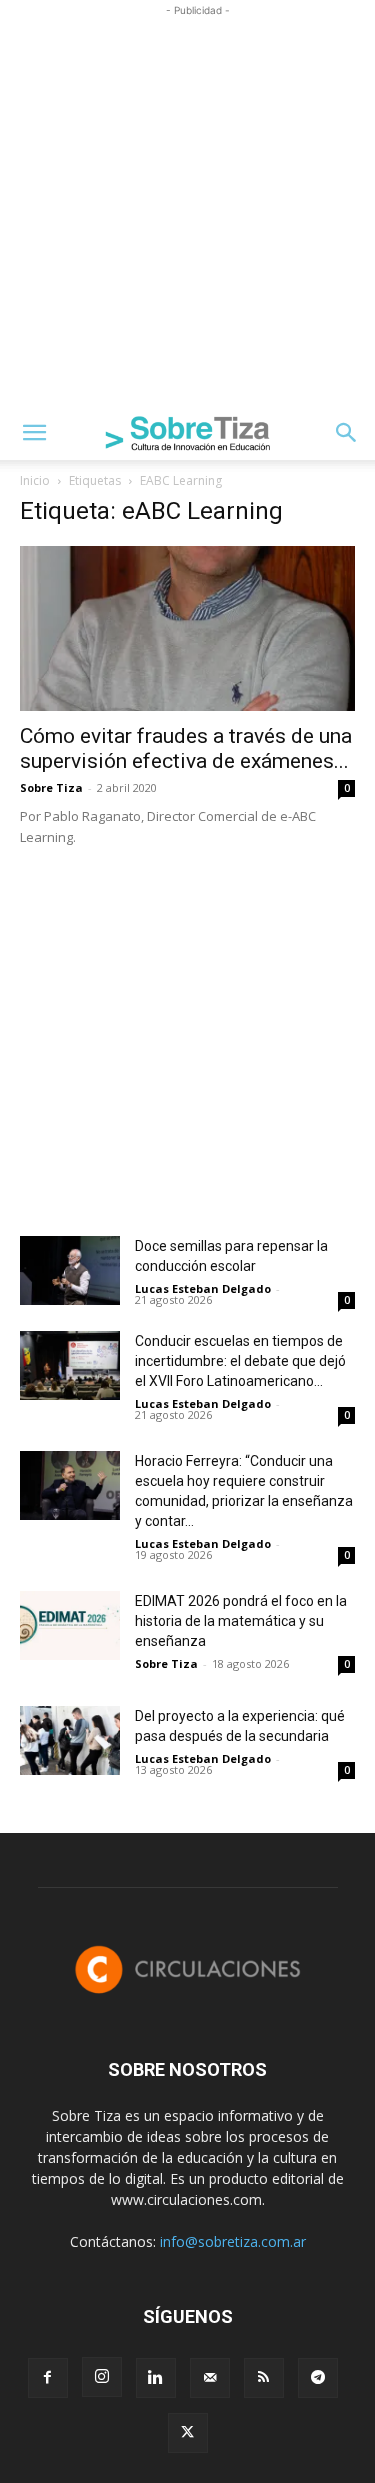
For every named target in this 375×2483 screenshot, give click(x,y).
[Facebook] (48, 2378)
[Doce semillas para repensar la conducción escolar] (70, 1270)
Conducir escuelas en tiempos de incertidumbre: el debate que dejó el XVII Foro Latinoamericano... (240, 1361)
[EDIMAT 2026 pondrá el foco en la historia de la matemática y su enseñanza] (70, 1625)
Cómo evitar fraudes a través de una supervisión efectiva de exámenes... (186, 748)
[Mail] (210, 2378)
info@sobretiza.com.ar (233, 2241)
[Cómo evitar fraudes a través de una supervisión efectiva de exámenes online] (187, 628)
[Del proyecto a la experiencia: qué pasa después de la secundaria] (70, 1740)
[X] (188, 2433)
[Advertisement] (187, 208)
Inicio (35, 480)
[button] (34, 433)
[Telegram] (318, 2378)
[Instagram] (102, 2377)
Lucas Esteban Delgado (203, 1288)
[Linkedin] (156, 2378)
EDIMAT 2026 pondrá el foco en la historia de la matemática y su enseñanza (241, 1621)
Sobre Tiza (51, 787)
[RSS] (264, 2378)
